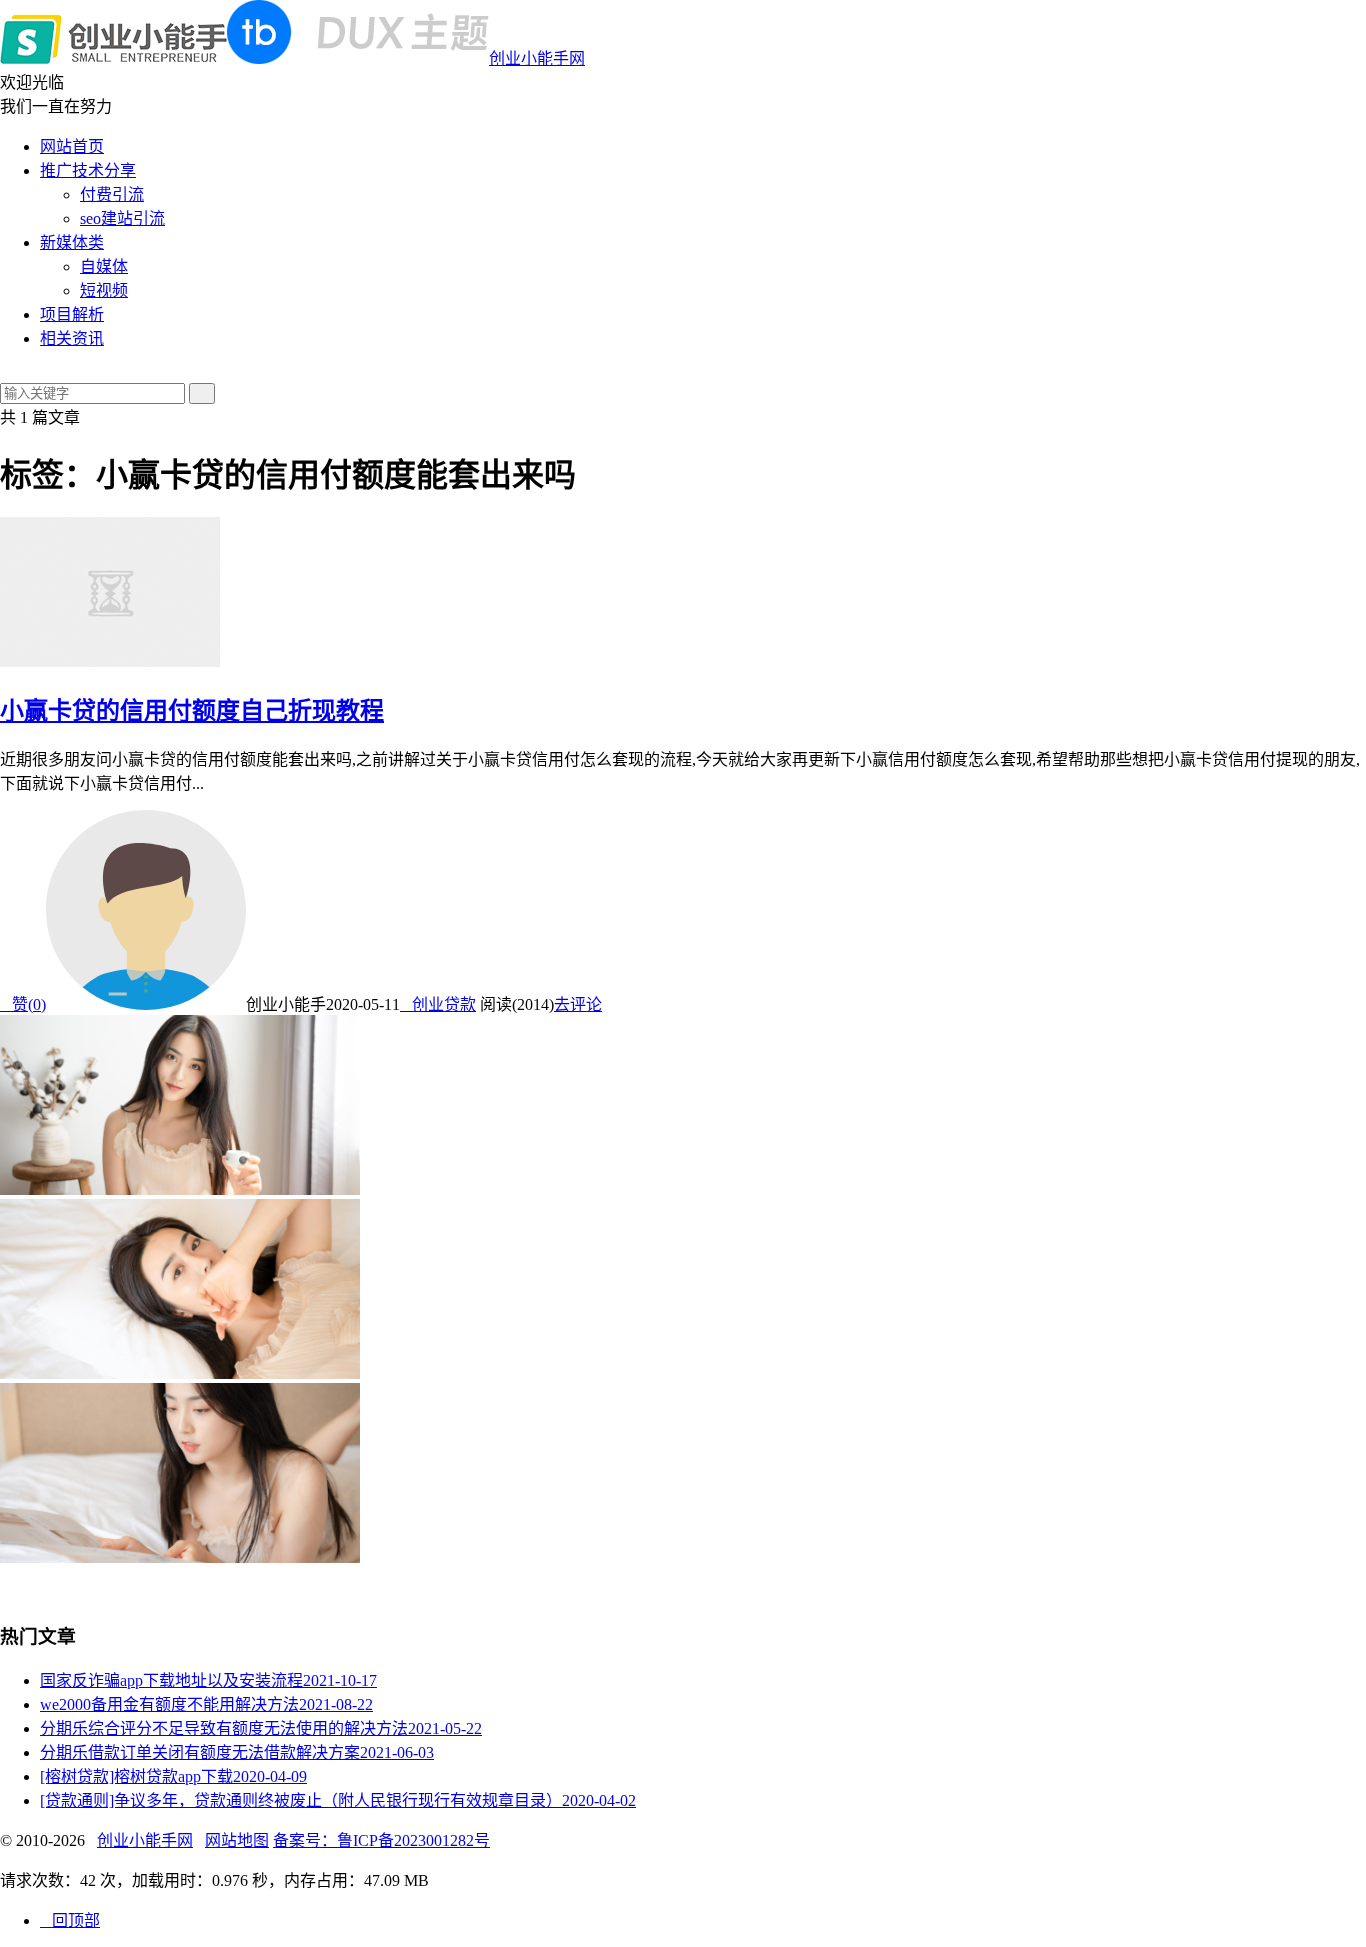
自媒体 (104, 266)
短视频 (104, 290)
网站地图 (237, 1840)
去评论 (578, 1004)
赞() (23, 1004)
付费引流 (112, 194)
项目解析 (72, 314)
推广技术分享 (88, 170)
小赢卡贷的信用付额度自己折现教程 (192, 711)
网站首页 (72, 146)
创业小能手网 (537, 58)
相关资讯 (72, 338)
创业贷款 (438, 1004)
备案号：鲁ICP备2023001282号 (381, 1840)
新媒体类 (72, 242)
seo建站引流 (122, 218)
